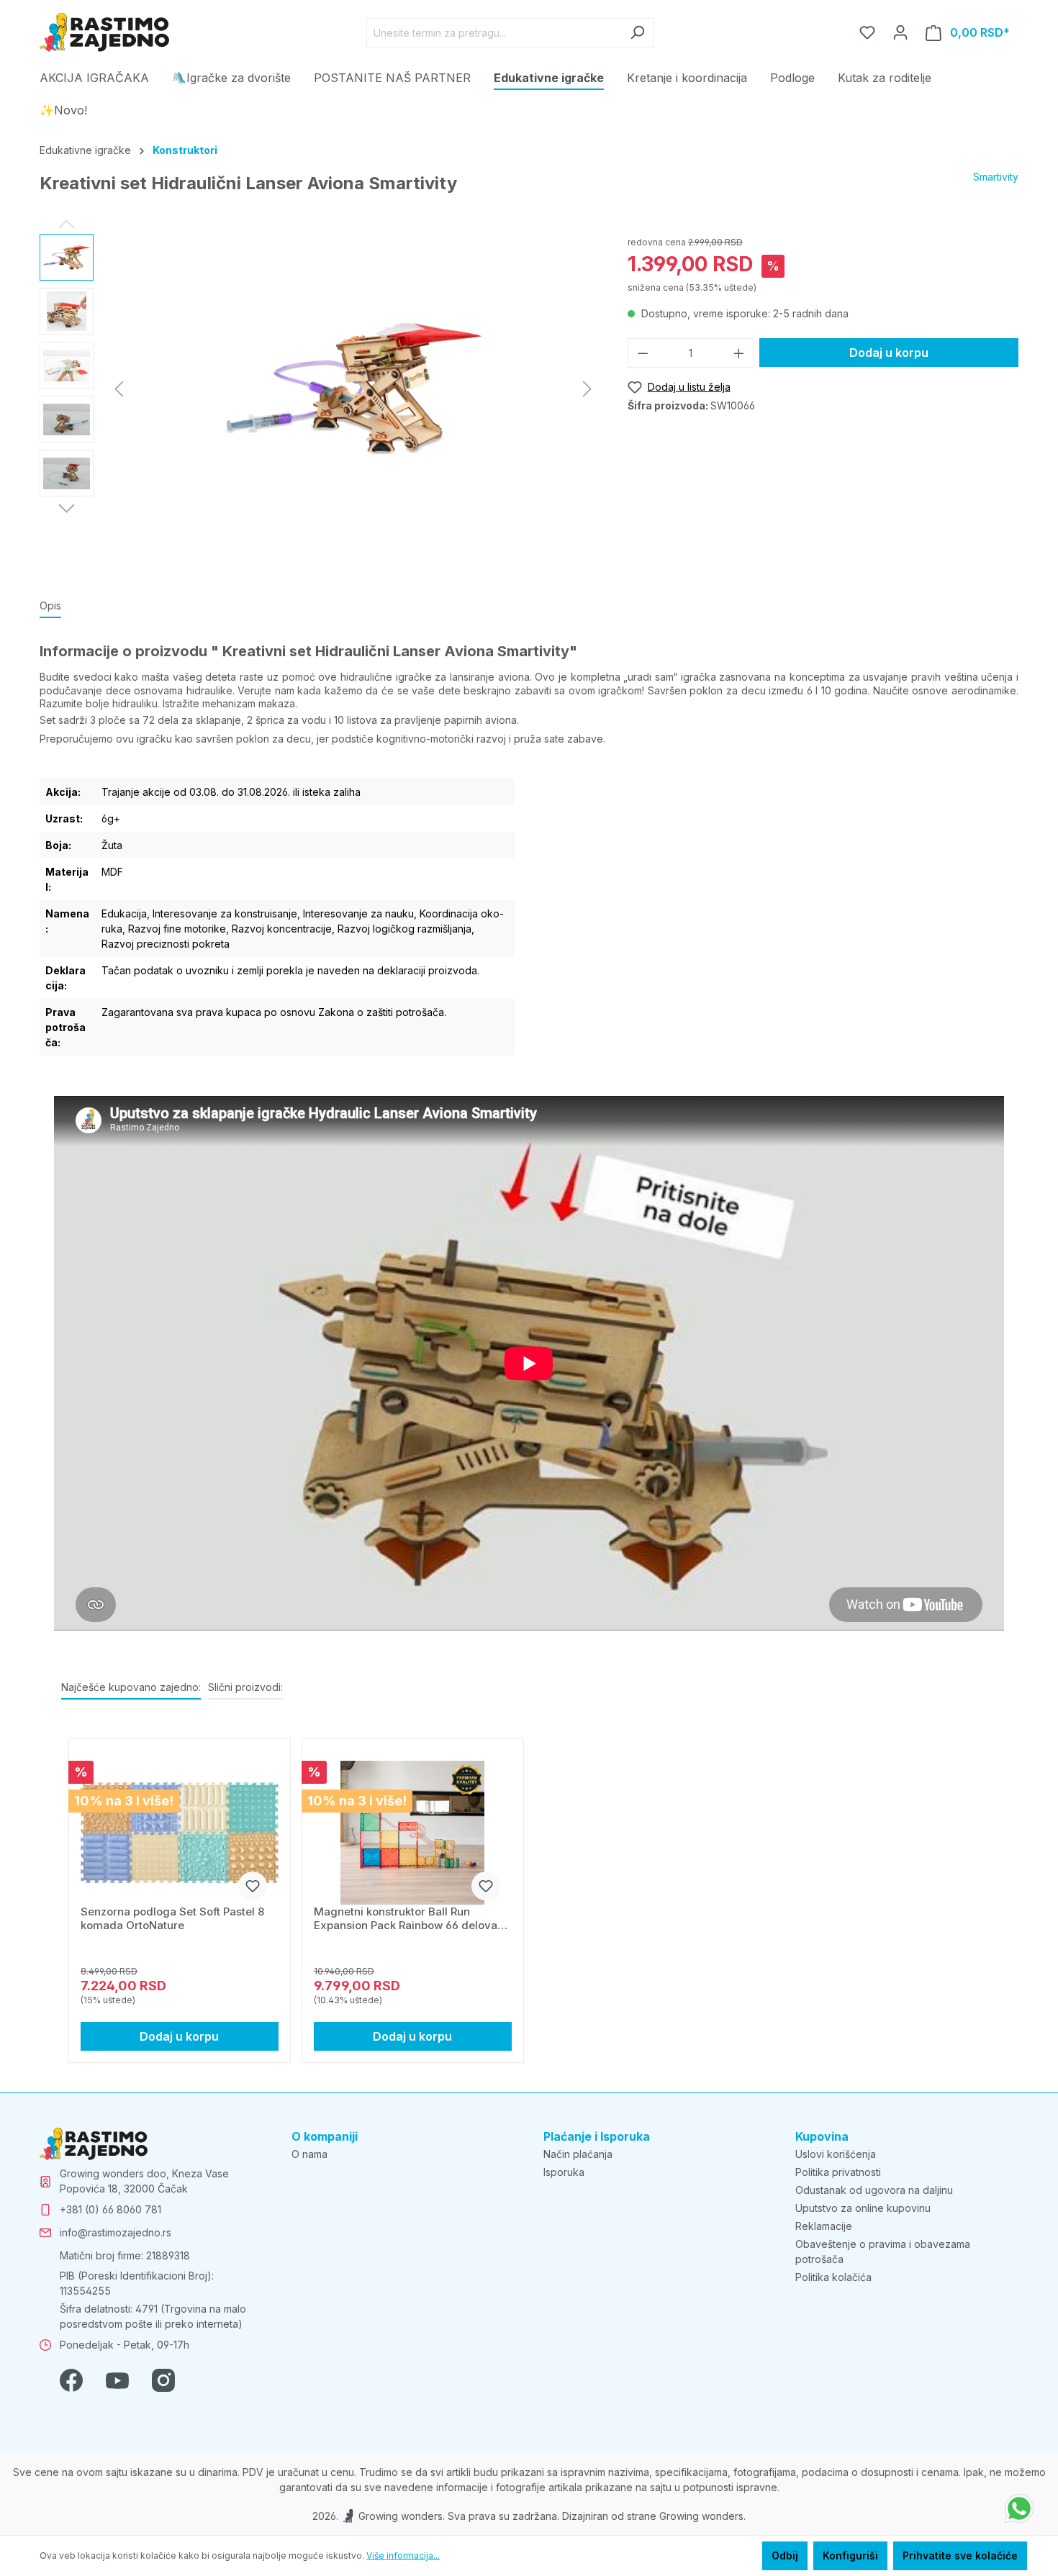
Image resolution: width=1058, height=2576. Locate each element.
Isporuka (564, 2172)
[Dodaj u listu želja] (253, 1886)
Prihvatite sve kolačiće (960, 2555)
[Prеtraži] (637, 33)
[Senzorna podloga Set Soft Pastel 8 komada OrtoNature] (180, 1833)
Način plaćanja (578, 2154)
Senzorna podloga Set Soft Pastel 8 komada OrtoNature (172, 1918)
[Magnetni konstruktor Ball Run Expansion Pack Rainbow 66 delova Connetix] (413, 1833)
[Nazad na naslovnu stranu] (104, 32)
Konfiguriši (850, 2555)
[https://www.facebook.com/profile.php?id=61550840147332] (71, 2379)
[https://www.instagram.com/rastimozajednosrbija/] (163, 2379)
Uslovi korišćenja (836, 2154)
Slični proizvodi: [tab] (245, 1687)
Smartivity (996, 177)
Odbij (785, 2555)
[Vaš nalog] (900, 32)
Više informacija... (403, 2555)
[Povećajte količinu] (739, 353)
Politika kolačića (833, 2277)
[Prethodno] (119, 389)
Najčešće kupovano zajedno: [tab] (131, 1687)
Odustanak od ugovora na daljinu (874, 2190)
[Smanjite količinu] (643, 353)
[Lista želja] (867, 32)
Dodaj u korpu (889, 353)
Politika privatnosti (838, 2172)
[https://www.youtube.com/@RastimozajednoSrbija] (117, 2379)
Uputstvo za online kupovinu (863, 2208)
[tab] (50, 606)
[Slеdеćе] (587, 389)
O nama (309, 2154)
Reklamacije (824, 2226)
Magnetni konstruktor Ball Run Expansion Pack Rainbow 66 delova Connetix (406, 1918)
